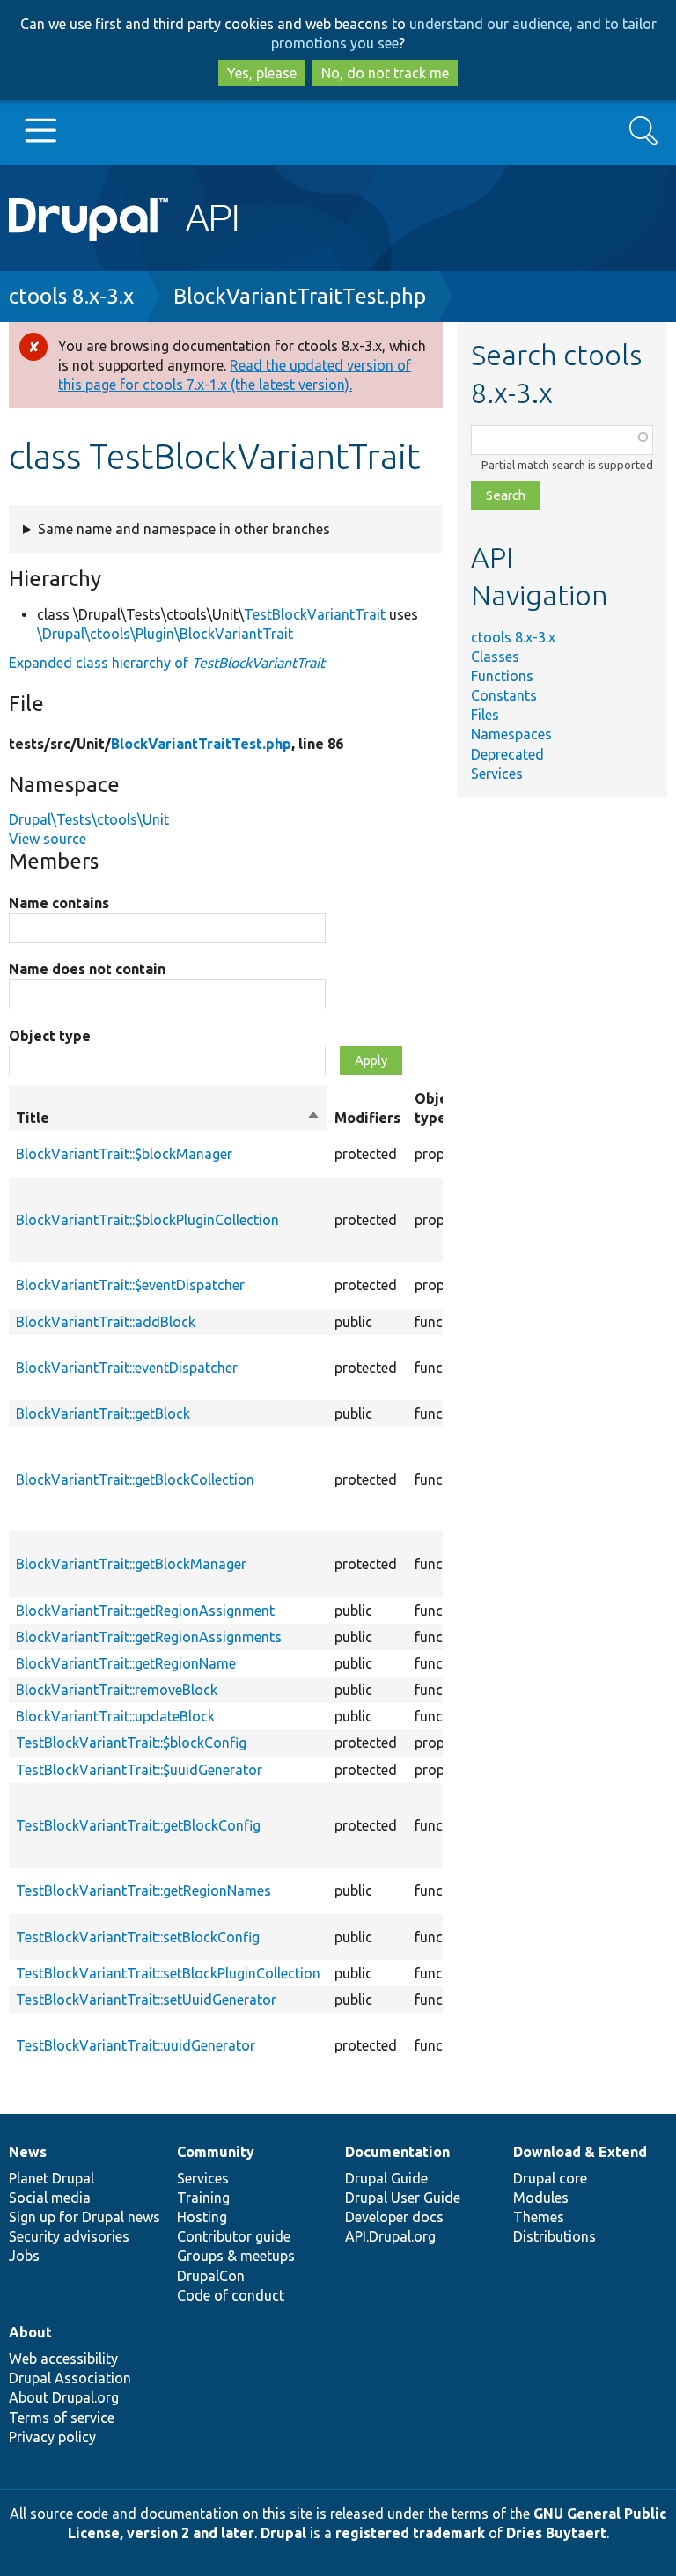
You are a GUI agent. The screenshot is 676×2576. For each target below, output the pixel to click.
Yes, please (262, 73)
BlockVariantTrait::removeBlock (117, 1690)
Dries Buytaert (556, 2533)
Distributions (555, 2236)
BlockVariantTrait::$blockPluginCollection (147, 1220)
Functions (502, 676)
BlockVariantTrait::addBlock (106, 1322)
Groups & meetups (236, 2256)
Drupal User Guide (403, 2198)
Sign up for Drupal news (84, 2217)
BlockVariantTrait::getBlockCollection (135, 1479)
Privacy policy (52, 2437)
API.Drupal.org (390, 2236)
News (28, 2152)
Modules (541, 2198)
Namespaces (511, 734)
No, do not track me (385, 73)
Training (203, 2198)
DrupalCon (211, 2276)
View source (48, 839)
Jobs (24, 2256)
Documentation (397, 2152)
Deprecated (507, 754)
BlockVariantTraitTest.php (300, 296)
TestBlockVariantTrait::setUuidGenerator (146, 2000)
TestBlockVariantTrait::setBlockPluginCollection (168, 1973)
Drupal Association (70, 2378)
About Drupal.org (64, 2397)
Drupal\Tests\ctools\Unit (89, 819)
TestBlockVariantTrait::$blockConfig (131, 1743)
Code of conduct (231, 2295)
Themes (539, 2217)
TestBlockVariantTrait (315, 614)
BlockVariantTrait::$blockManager (124, 1154)
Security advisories (69, 2236)
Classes (495, 657)
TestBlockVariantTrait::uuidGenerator (136, 2045)
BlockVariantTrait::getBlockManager (131, 1564)
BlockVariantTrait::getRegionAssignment (145, 1611)
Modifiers (367, 1118)
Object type (50, 1036)
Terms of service (62, 2418)
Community (216, 2152)
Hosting (202, 2217)
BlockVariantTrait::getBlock (103, 1413)
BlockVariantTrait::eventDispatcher (127, 1368)
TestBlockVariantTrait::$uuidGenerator (139, 1770)
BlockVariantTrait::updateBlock (115, 1716)
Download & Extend (580, 2152)
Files (485, 715)
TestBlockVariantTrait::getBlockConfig (138, 1825)
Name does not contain (87, 969)
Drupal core (550, 2178)
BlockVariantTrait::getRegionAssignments (149, 1637)
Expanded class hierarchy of (167, 663)
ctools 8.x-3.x (71, 296)
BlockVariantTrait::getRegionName (126, 1663)
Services (497, 774)
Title (168, 1119)
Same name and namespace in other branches (184, 529)
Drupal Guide (386, 2178)
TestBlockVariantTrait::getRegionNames (143, 1890)
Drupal (283, 2533)
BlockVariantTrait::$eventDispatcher (130, 1285)
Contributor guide (234, 2236)
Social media (50, 2198)
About (30, 2332)
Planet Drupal (51, 2178)
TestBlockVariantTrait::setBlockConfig (138, 1937)
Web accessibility (63, 2359)
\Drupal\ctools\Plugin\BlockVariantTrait (165, 634)
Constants (504, 695)
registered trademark (410, 2533)
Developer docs (394, 2217)
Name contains (59, 903)
